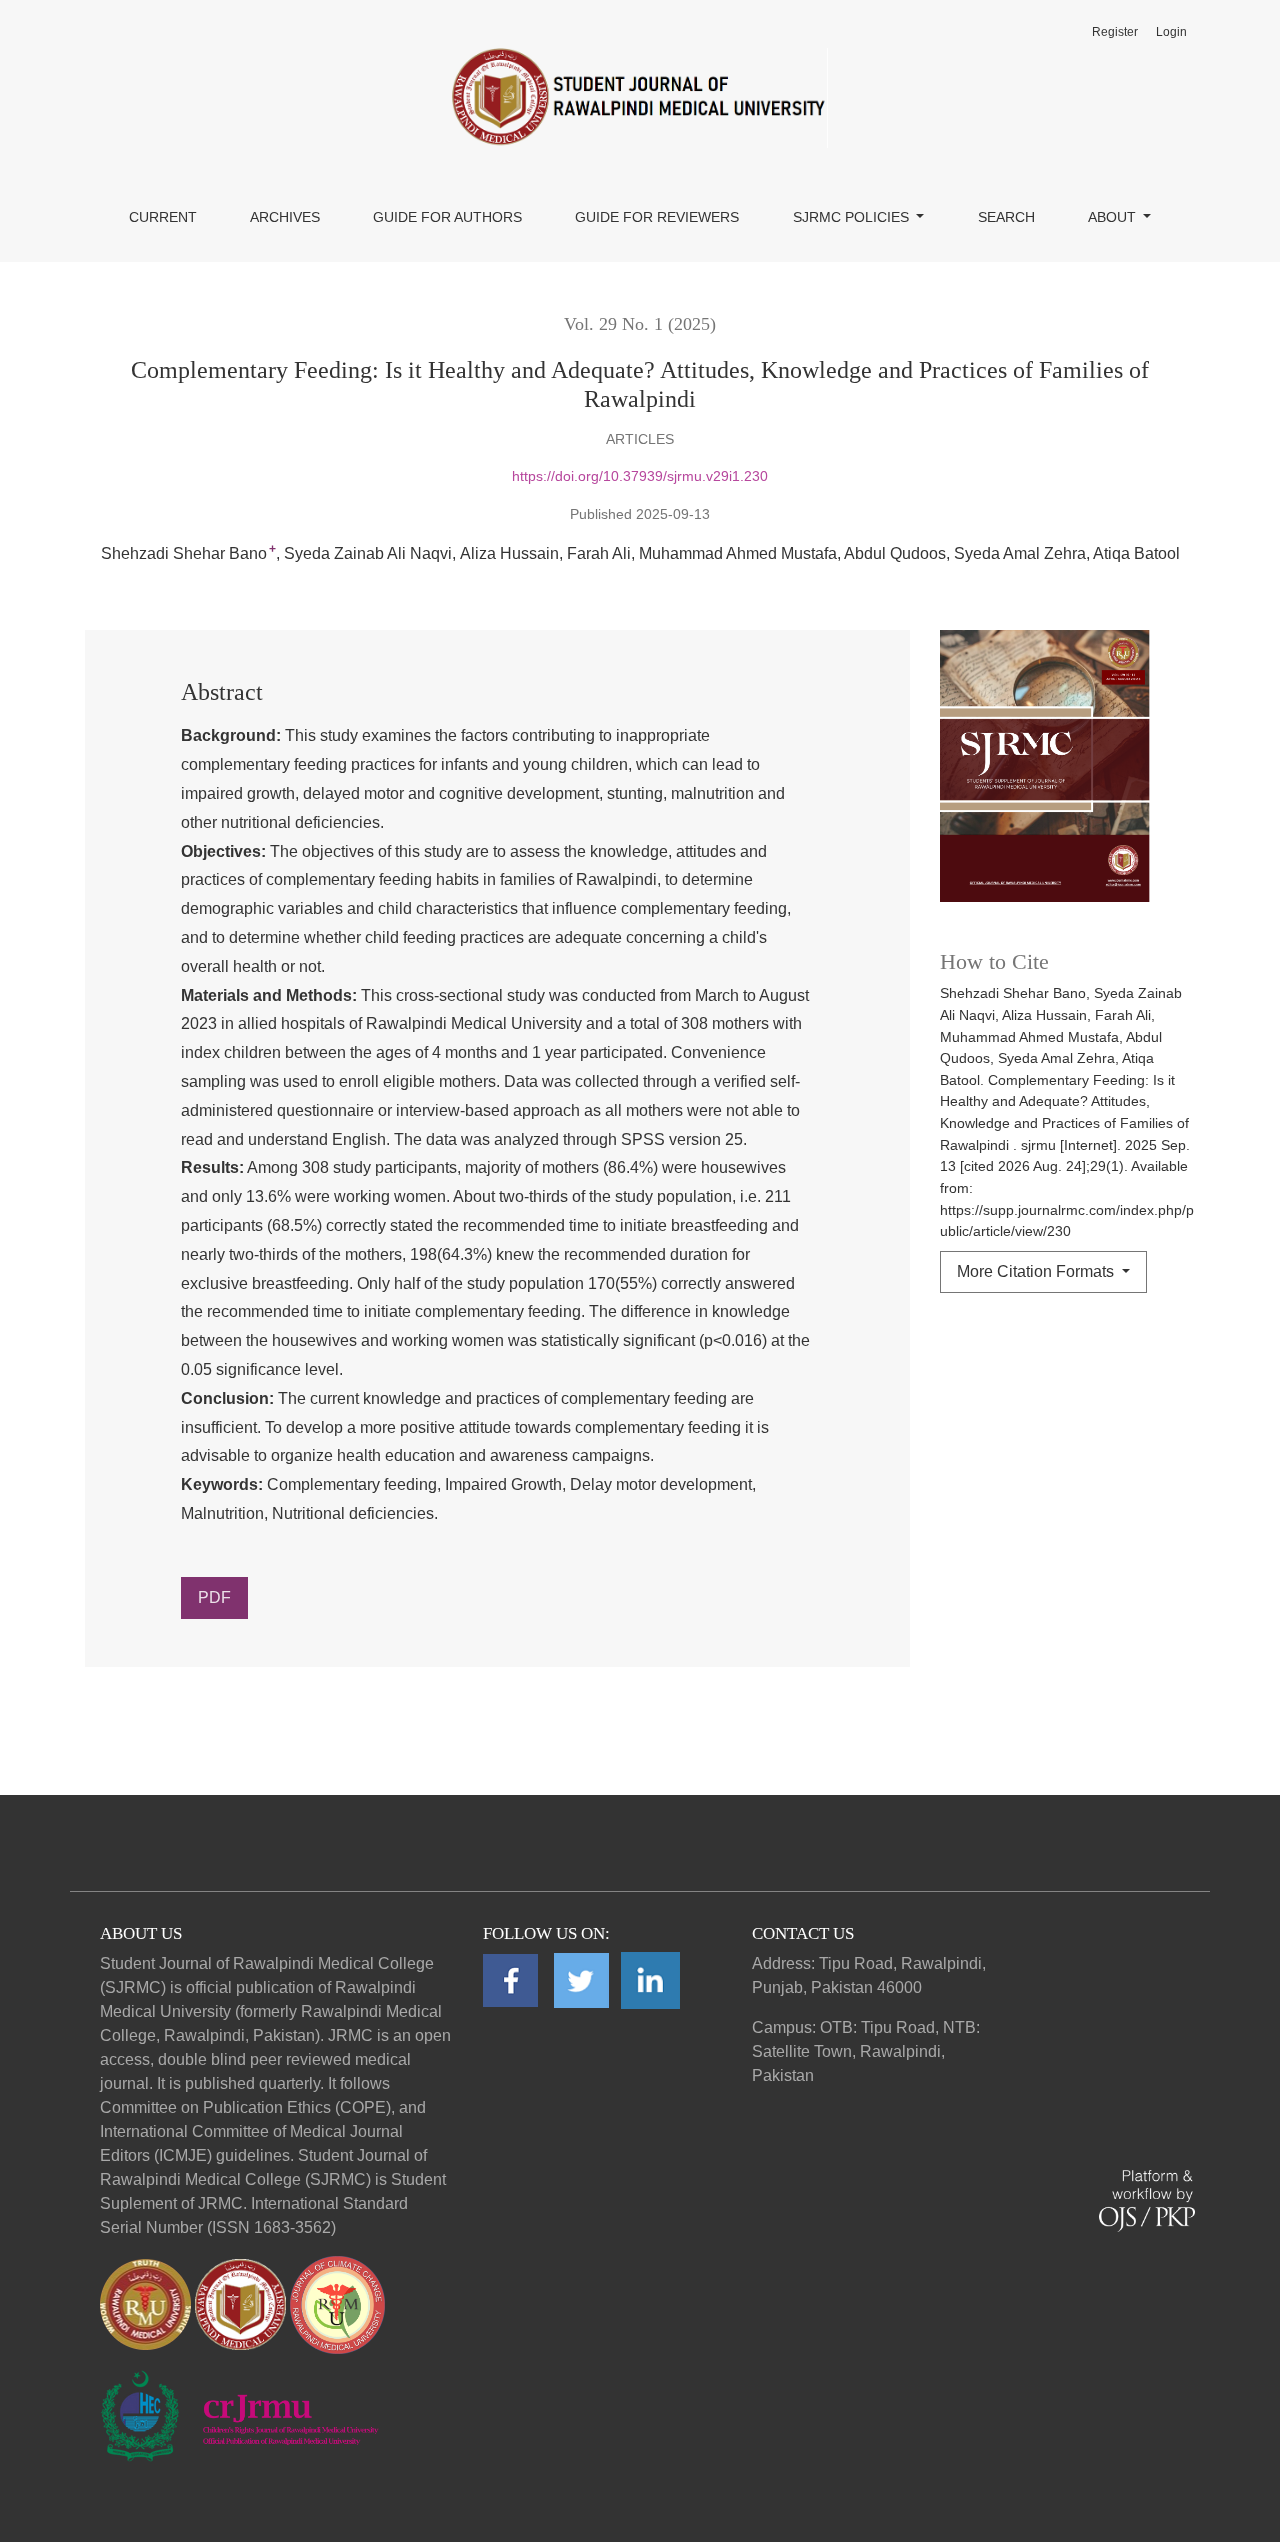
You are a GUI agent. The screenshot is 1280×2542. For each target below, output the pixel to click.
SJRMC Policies (853, 217)
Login (1171, 32)
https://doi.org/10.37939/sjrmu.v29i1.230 (640, 476)
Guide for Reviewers (657, 217)
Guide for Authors (447, 217)
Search (1006, 217)
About (1114, 217)
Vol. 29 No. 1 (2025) (640, 324)
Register (1115, 32)
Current (163, 217)
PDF (214, 1597)
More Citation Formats (1037, 1271)
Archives (285, 217)
